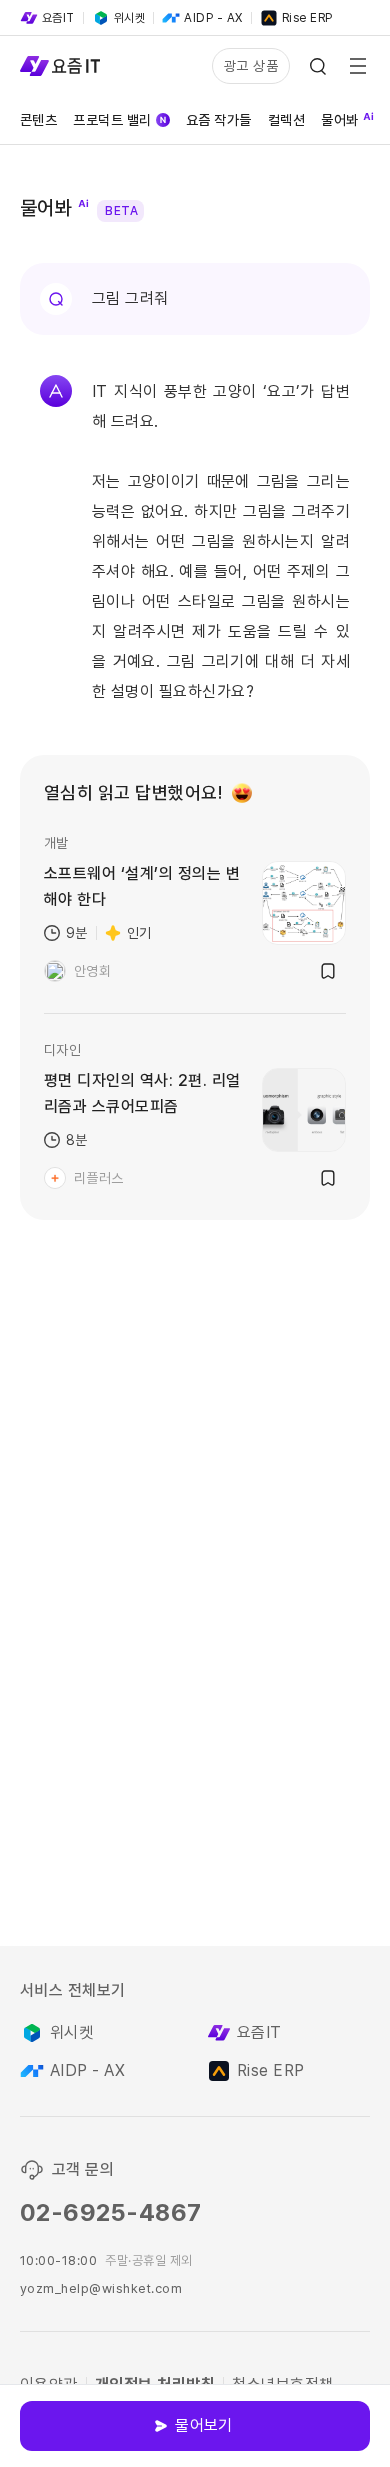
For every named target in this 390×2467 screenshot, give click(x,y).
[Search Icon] (318, 66)
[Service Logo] (60, 66)
